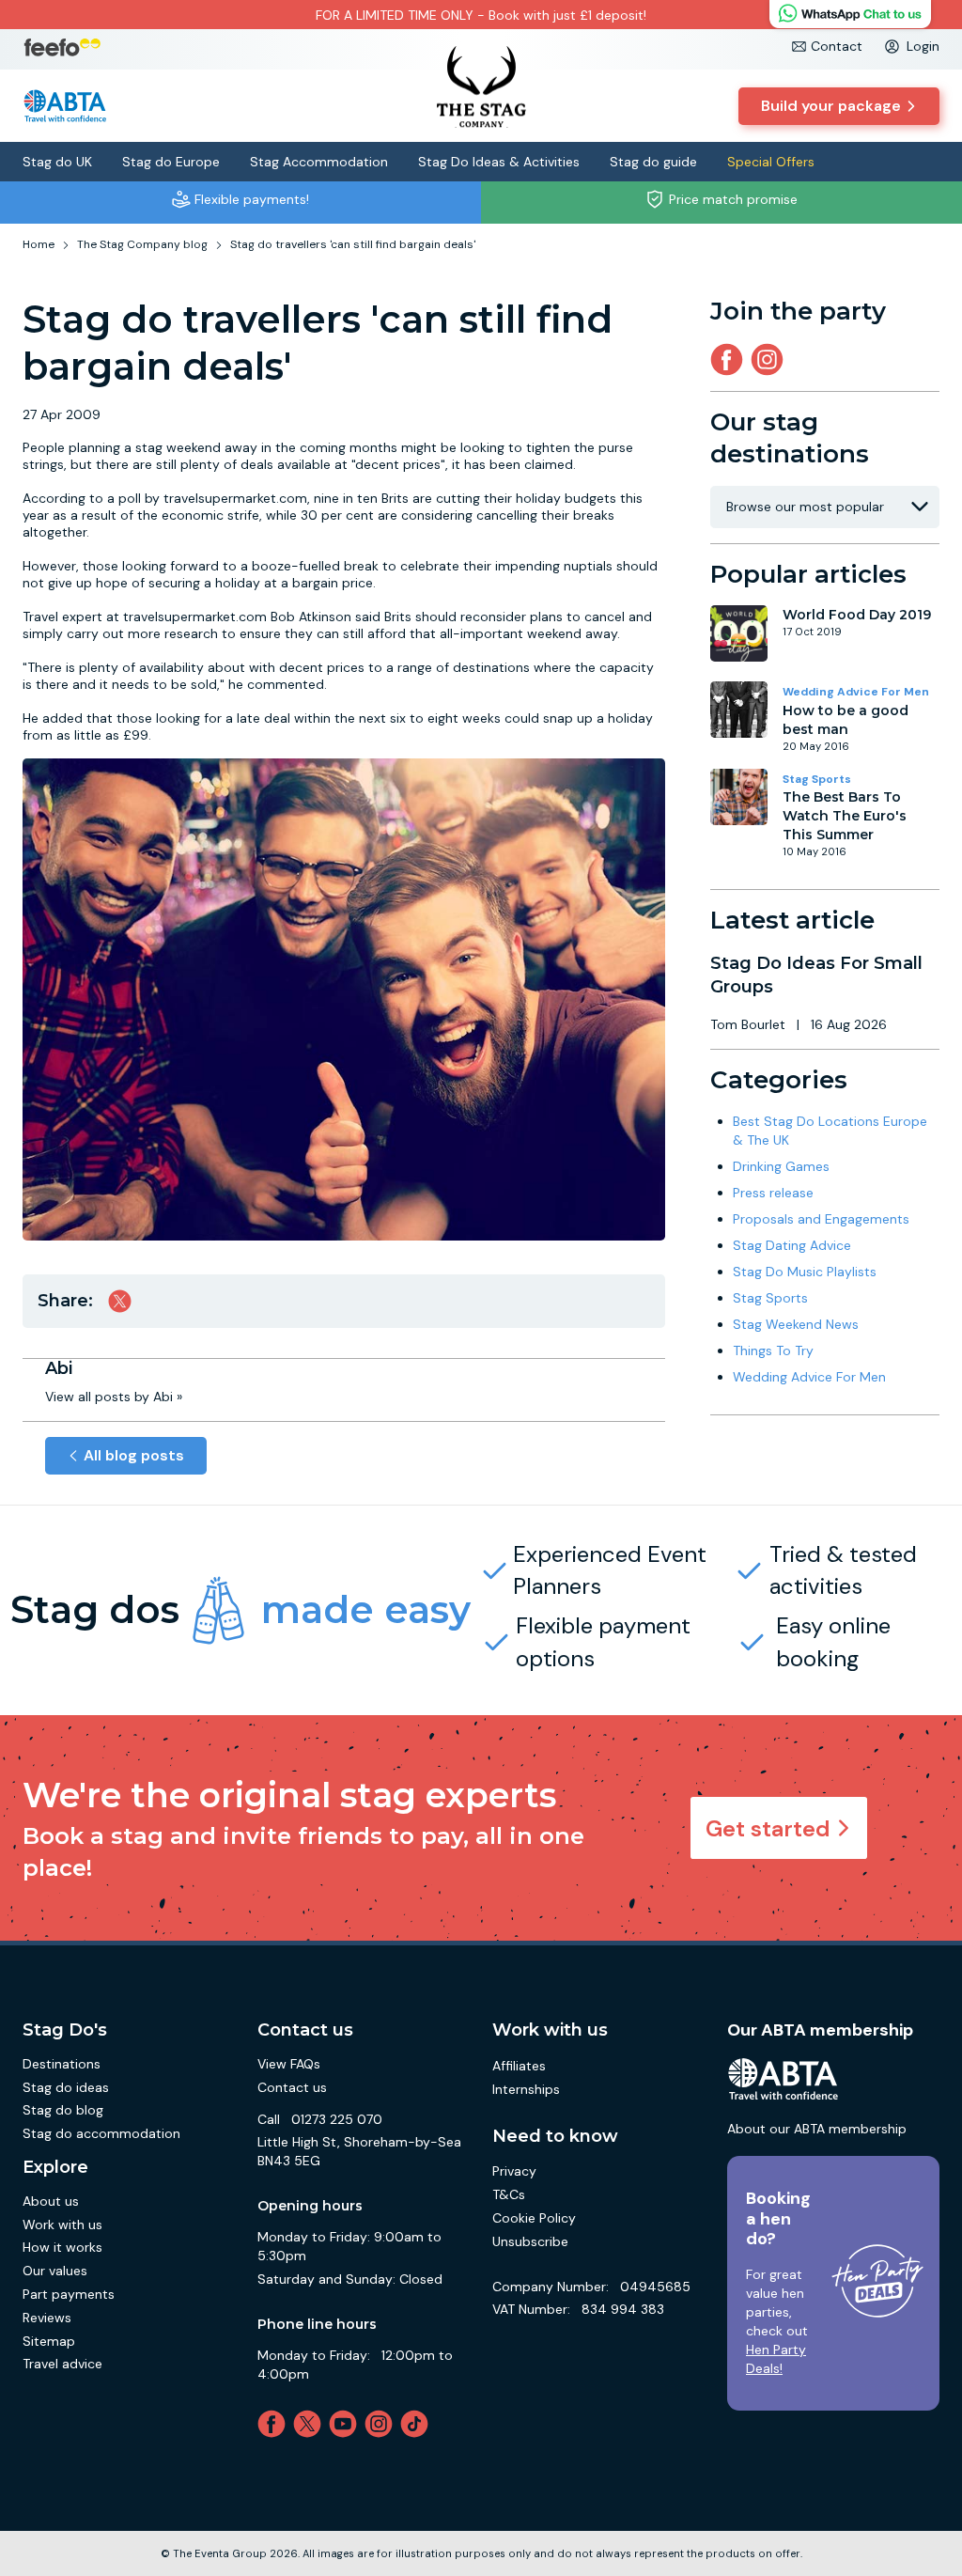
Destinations (62, 2064)
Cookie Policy (534, 2218)
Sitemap (49, 2341)
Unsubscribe (530, 2241)
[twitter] (311, 2424)
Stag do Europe (171, 162)
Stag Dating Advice (792, 1245)
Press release (773, 1193)
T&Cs (509, 2194)
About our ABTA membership (817, 2129)
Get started (768, 1828)
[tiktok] (418, 2424)
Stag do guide (653, 162)
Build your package (831, 106)
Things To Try (773, 1350)
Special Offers (771, 162)
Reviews (47, 2318)
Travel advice (62, 2364)
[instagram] (771, 359)
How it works (62, 2247)
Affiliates (519, 2066)
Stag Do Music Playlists (805, 1272)
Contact (837, 46)
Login (923, 46)
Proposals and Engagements (821, 1219)
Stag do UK (57, 162)
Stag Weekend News (796, 1324)
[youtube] (347, 2424)
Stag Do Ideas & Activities (499, 162)
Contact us (292, 2087)
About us (51, 2201)
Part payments (69, 2294)
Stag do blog (63, 2110)
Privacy (514, 2171)
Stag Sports (817, 779)
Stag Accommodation (319, 162)
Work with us (62, 2225)
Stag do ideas (66, 2087)
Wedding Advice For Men (856, 692)
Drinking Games (781, 1166)
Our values (55, 2271)
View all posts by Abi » (114, 1397)
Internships (526, 2089)
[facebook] (275, 2424)
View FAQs (289, 2064)
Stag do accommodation (101, 2133)
